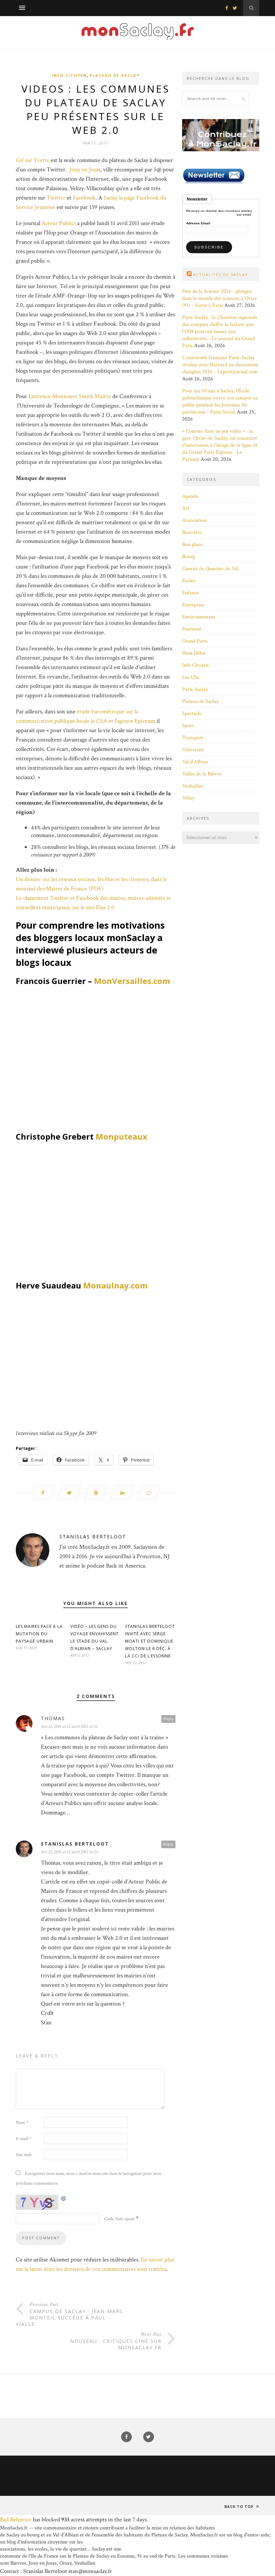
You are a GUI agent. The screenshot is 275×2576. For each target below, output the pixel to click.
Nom (22, 2123)
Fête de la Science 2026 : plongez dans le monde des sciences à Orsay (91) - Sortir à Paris (219, 298)
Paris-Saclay (195, 689)
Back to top (240, 2506)
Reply (168, 1719)
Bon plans (192, 544)
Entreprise (193, 605)
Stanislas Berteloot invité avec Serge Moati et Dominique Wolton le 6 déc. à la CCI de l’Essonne (150, 1641)
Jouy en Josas (85, 170)
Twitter (57, 198)
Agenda (190, 496)
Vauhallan (192, 786)
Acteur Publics (59, 223)
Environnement (199, 617)
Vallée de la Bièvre (202, 774)
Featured (191, 629)
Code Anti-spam (119, 2219)
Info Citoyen (69, 75)
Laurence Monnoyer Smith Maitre (70, 396)
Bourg (188, 557)
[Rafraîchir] (64, 2198)
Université (193, 750)
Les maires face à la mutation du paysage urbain (39, 1634)
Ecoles (189, 581)
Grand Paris (195, 641)
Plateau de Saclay (115, 75)
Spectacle (192, 714)
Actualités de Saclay (221, 275)
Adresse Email (198, 223)
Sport (188, 726)
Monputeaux (121, 1136)
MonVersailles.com (132, 981)
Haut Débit (194, 653)
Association (194, 520)
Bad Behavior (16, 2519)
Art (186, 508)
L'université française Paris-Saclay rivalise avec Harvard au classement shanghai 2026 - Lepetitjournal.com (220, 365)
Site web (24, 2155)
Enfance (190, 593)
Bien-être (192, 532)
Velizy (188, 798)
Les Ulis (191, 677)
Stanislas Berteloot (93, 1537)
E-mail (23, 2139)
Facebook (84, 198)
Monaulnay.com (115, 1285)
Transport (193, 738)
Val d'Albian (195, 762)
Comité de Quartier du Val (210, 569)
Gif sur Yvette (33, 160)
